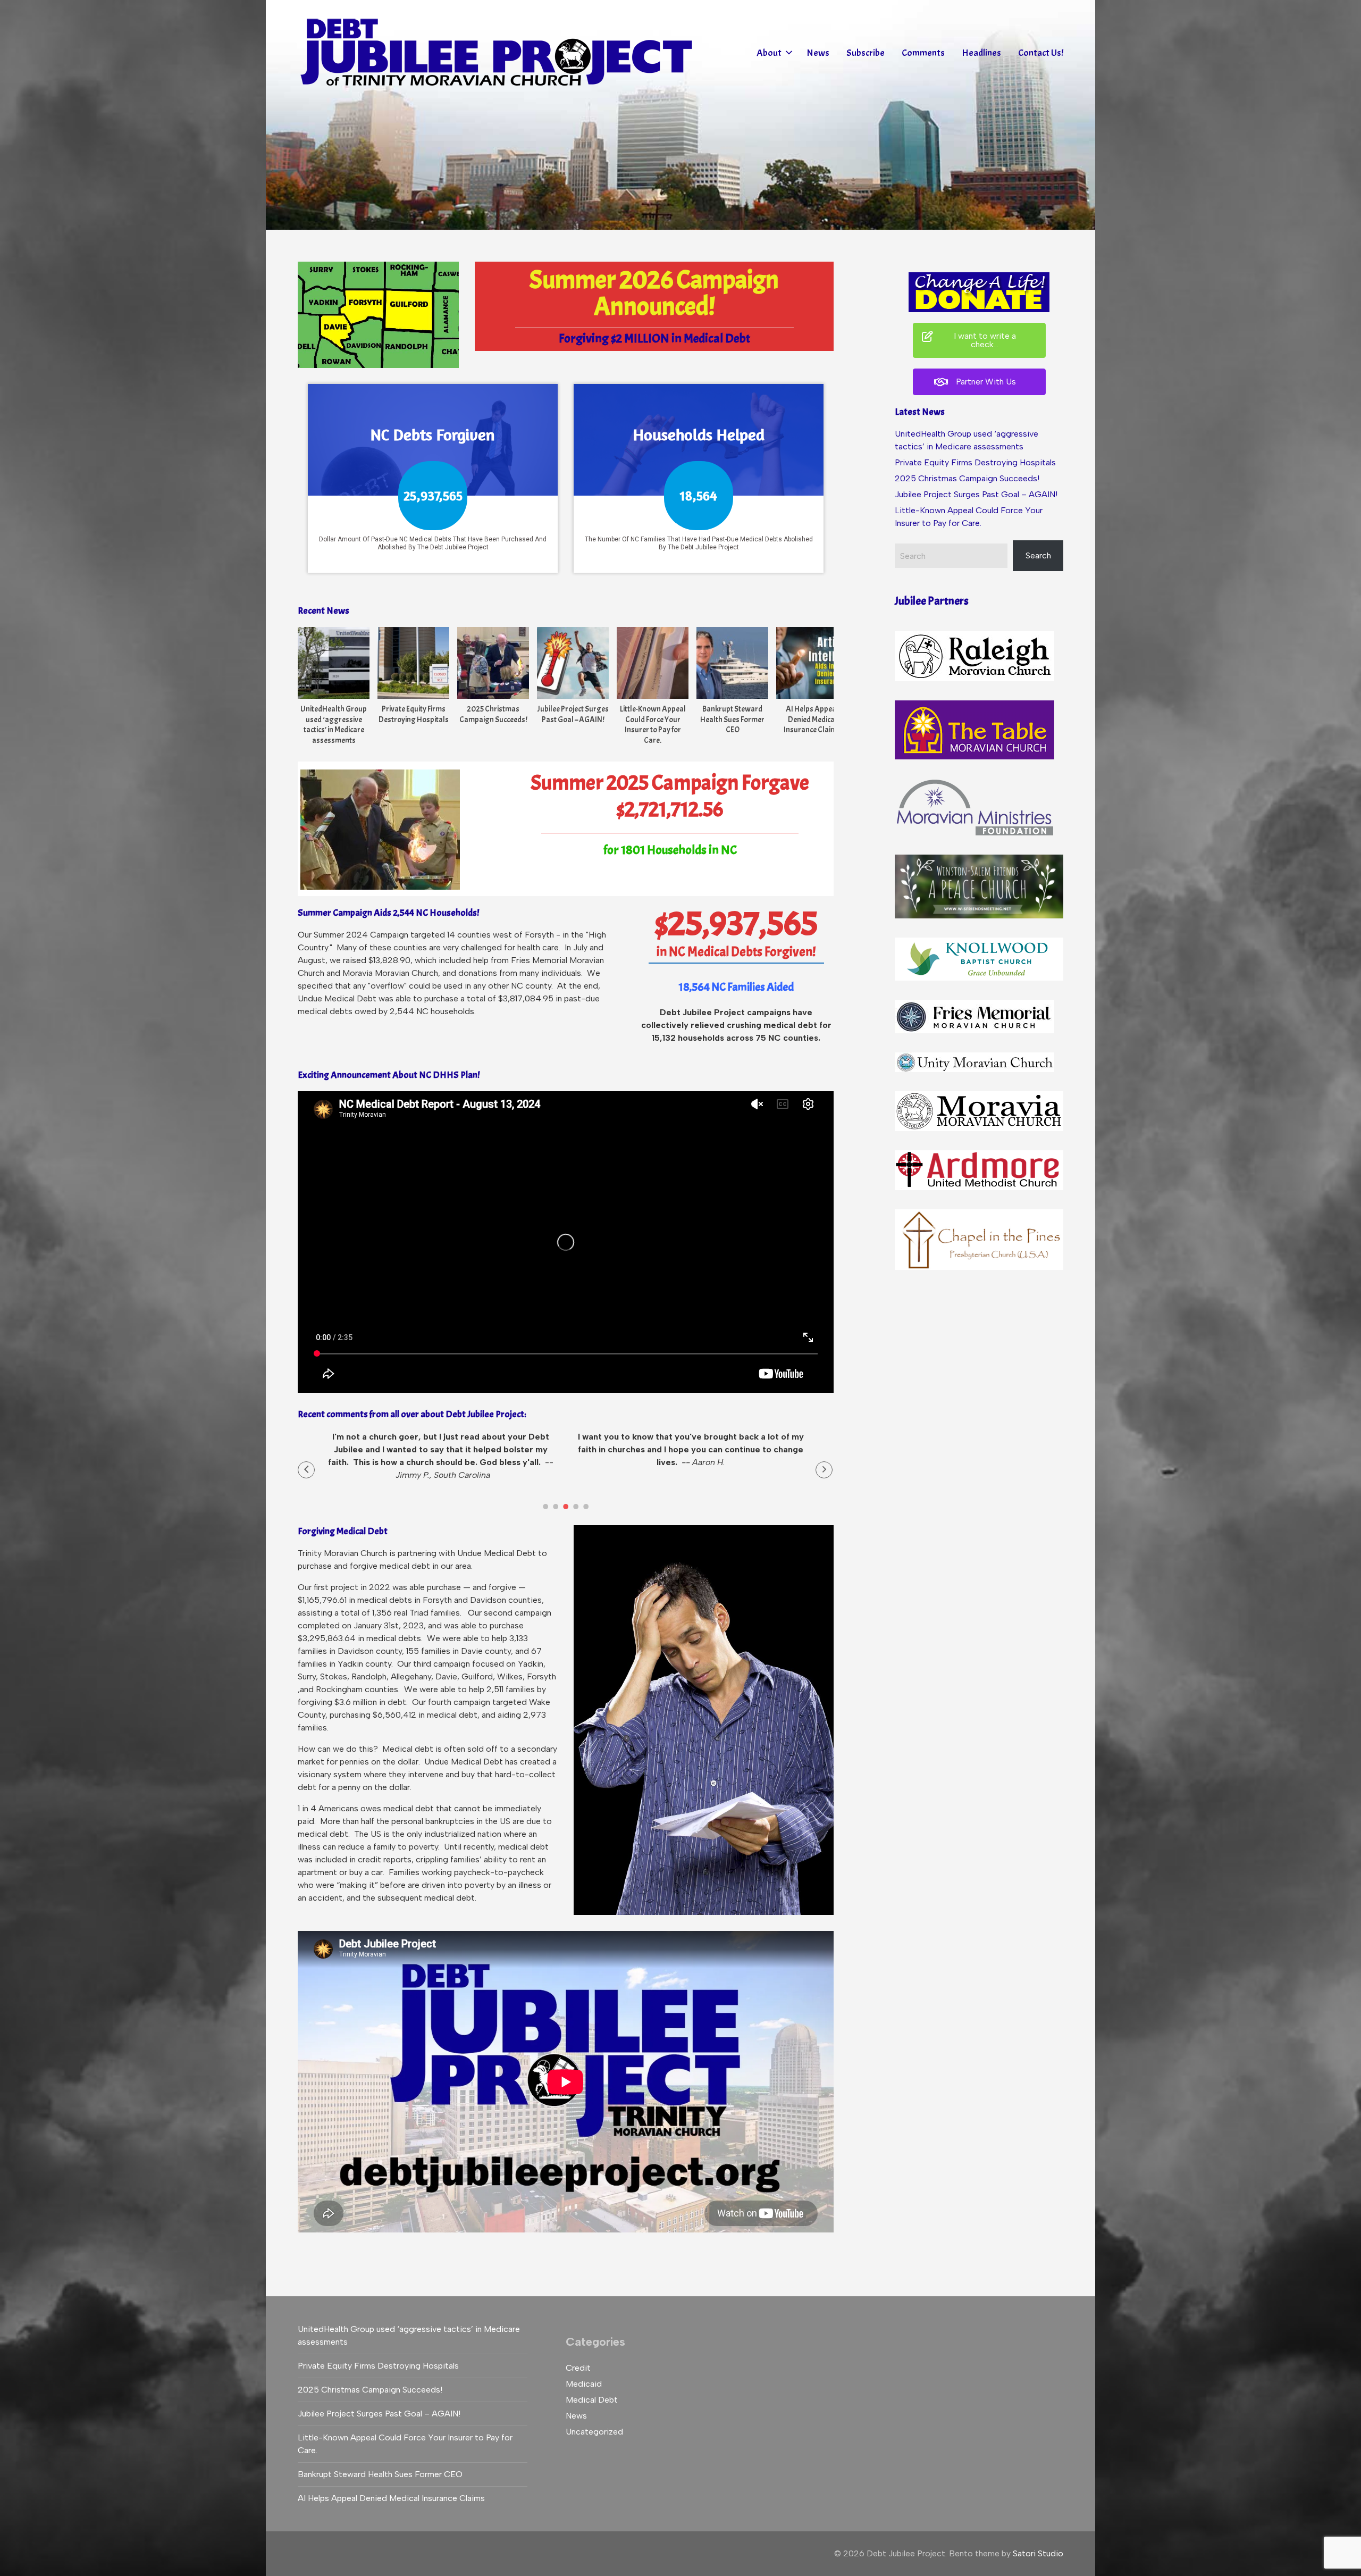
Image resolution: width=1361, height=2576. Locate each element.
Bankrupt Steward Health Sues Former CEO (732, 720)
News (576, 2416)
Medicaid (584, 2384)
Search (1038, 555)
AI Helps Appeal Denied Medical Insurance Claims (812, 720)
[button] (306, 1470)
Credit (578, 2368)
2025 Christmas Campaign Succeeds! (493, 714)
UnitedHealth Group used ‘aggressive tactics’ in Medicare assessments (334, 725)
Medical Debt (592, 2400)
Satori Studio (1038, 2553)
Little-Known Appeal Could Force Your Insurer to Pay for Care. (653, 725)
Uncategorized (594, 2432)
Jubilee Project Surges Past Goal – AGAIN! (573, 714)
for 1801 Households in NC (670, 850)
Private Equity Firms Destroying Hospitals (414, 714)
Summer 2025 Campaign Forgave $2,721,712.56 (670, 796)
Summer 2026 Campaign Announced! (654, 293)
